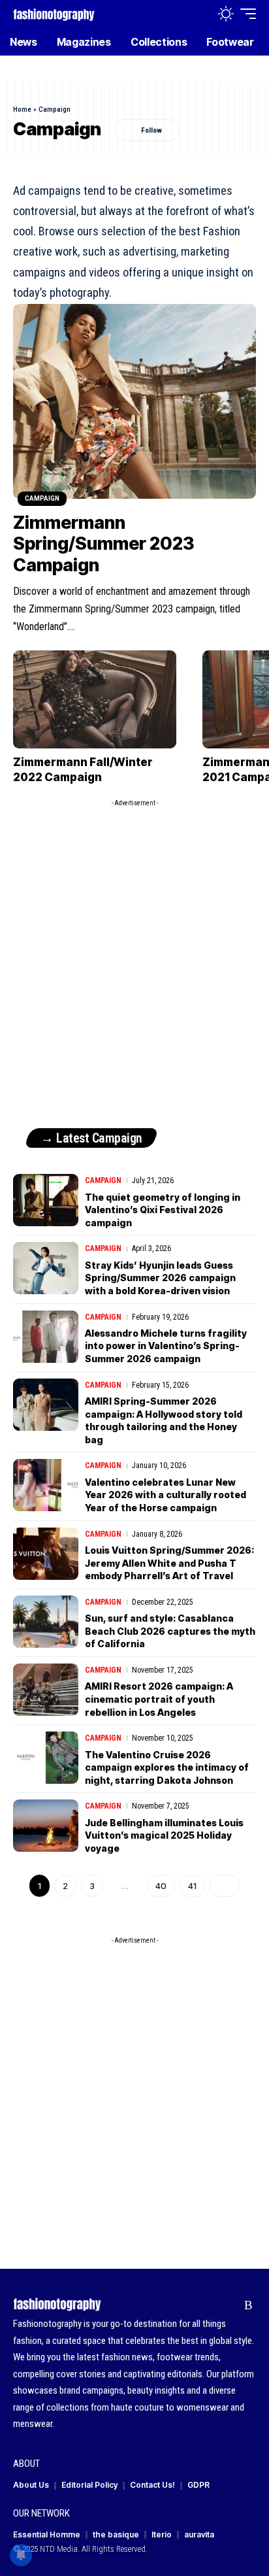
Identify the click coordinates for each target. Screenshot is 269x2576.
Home (22, 109)
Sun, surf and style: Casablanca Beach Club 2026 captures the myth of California (170, 1631)
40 (161, 1886)
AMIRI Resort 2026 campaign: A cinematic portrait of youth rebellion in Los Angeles (159, 1699)
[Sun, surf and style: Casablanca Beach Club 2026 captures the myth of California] (46, 1622)
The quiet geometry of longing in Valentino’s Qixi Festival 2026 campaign (163, 1210)
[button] (198, 14)
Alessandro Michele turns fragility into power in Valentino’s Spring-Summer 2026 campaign (166, 1346)
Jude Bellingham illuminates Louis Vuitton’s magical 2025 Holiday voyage (164, 1835)
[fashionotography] (54, 13)
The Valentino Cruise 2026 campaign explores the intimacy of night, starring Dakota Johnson (167, 1767)
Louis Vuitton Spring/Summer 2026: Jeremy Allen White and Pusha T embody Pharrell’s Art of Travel (169, 1563)
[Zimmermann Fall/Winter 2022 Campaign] (95, 699)
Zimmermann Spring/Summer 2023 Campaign (104, 544)
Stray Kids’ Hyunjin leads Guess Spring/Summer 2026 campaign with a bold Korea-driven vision (160, 1278)
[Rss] (248, 2305)
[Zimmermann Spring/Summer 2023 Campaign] (134, 401)
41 (192, 1886)
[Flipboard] (228, 2305)
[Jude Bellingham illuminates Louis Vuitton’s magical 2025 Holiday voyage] (46, 1826)
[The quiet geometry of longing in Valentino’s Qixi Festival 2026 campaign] (46, 1200)
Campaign (42, 498)
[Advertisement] (134, 948)
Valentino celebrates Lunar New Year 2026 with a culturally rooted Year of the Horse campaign (166, 1495)
